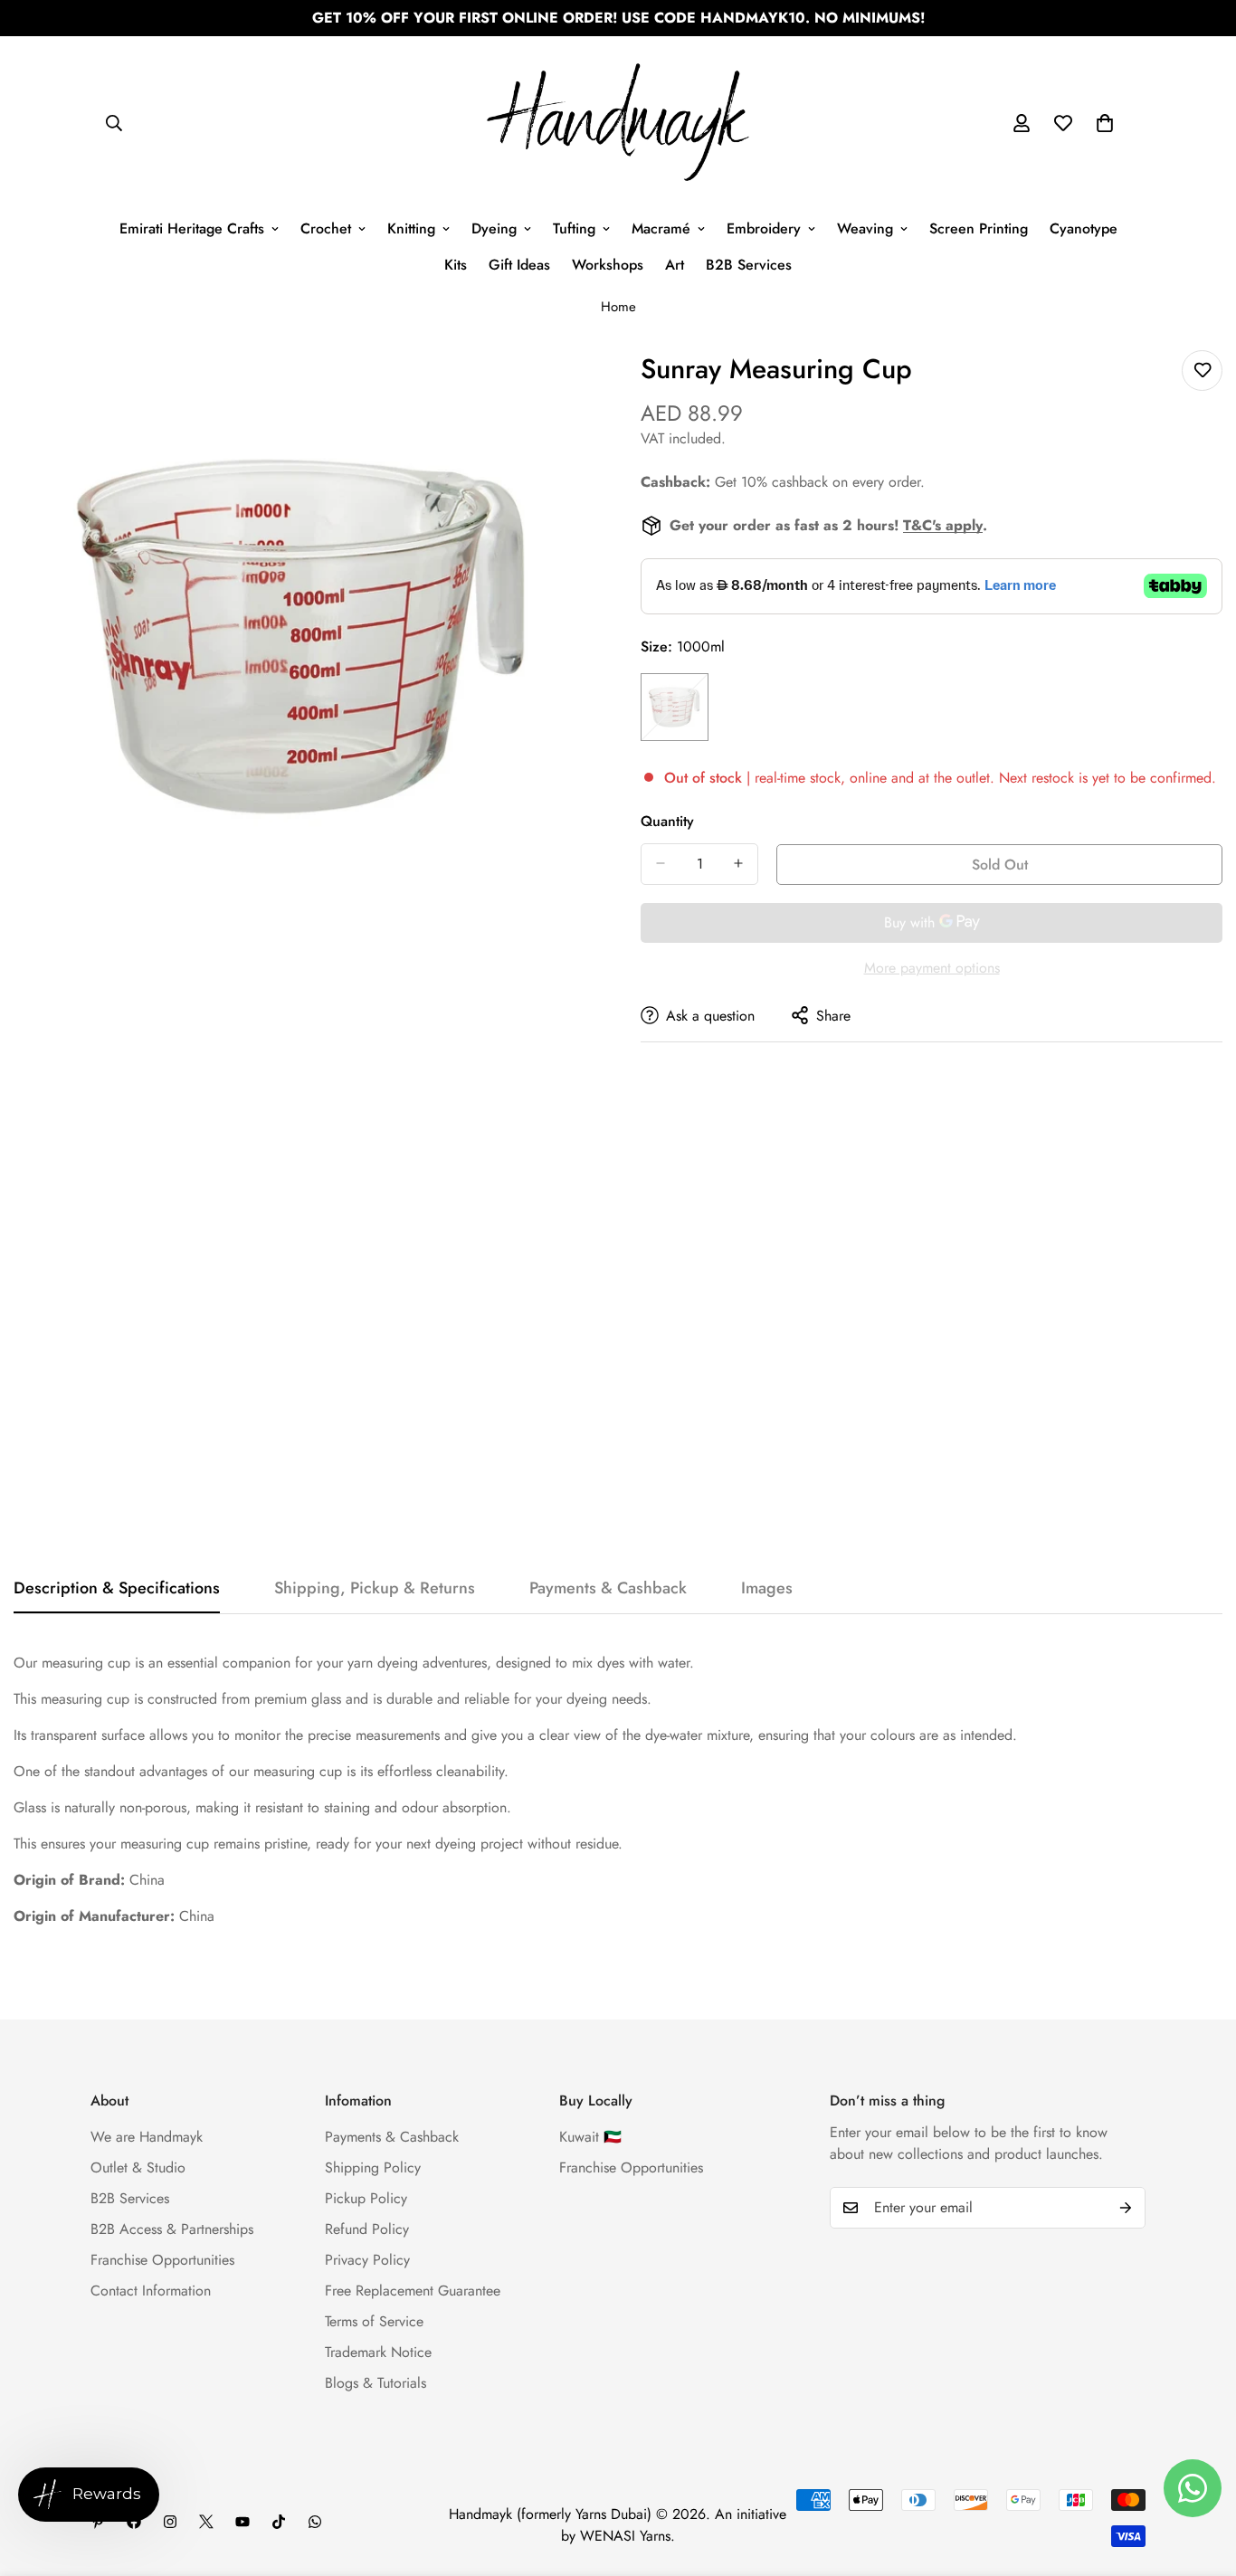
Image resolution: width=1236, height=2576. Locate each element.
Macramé (661, 228)
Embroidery (764, 228)
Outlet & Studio (138, 2167)
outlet (973, 777)
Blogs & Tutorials (376, 2383)
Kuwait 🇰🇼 (590, 2137)
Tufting (574, 228)
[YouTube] (242, 2522)
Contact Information (151, 2291)
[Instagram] (170, 2522)
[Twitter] (206, 2522)
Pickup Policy (366, 2198)
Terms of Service (374, 2321)
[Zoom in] (580, 384)
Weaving (865, 228)
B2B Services (749, 265)
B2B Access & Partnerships (172, 2229)
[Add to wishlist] (1202, 371)
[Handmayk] (618, 124)
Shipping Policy (373, 2167)
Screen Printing (979, 228)
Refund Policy (367, 2229)
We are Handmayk (147, 2137)
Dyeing (494, 228)
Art (675, 265)
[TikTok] (279, 2522)
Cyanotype (1084, 228)
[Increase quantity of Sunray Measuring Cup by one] (738, 863)
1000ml (675, 706)
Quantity (667, 820)
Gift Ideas (519, 265)
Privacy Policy (367, 2260)
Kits (456, 265)
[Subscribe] (1126, 2208)
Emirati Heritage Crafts (192, 228)
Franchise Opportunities (162, 2260)
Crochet (326, 228)
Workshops (608, 265)
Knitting (411, 228)
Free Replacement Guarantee (413, 2291)
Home (618, 307)
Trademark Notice (378, 2352)
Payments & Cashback (392, 2137)
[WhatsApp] (315, 2522)
